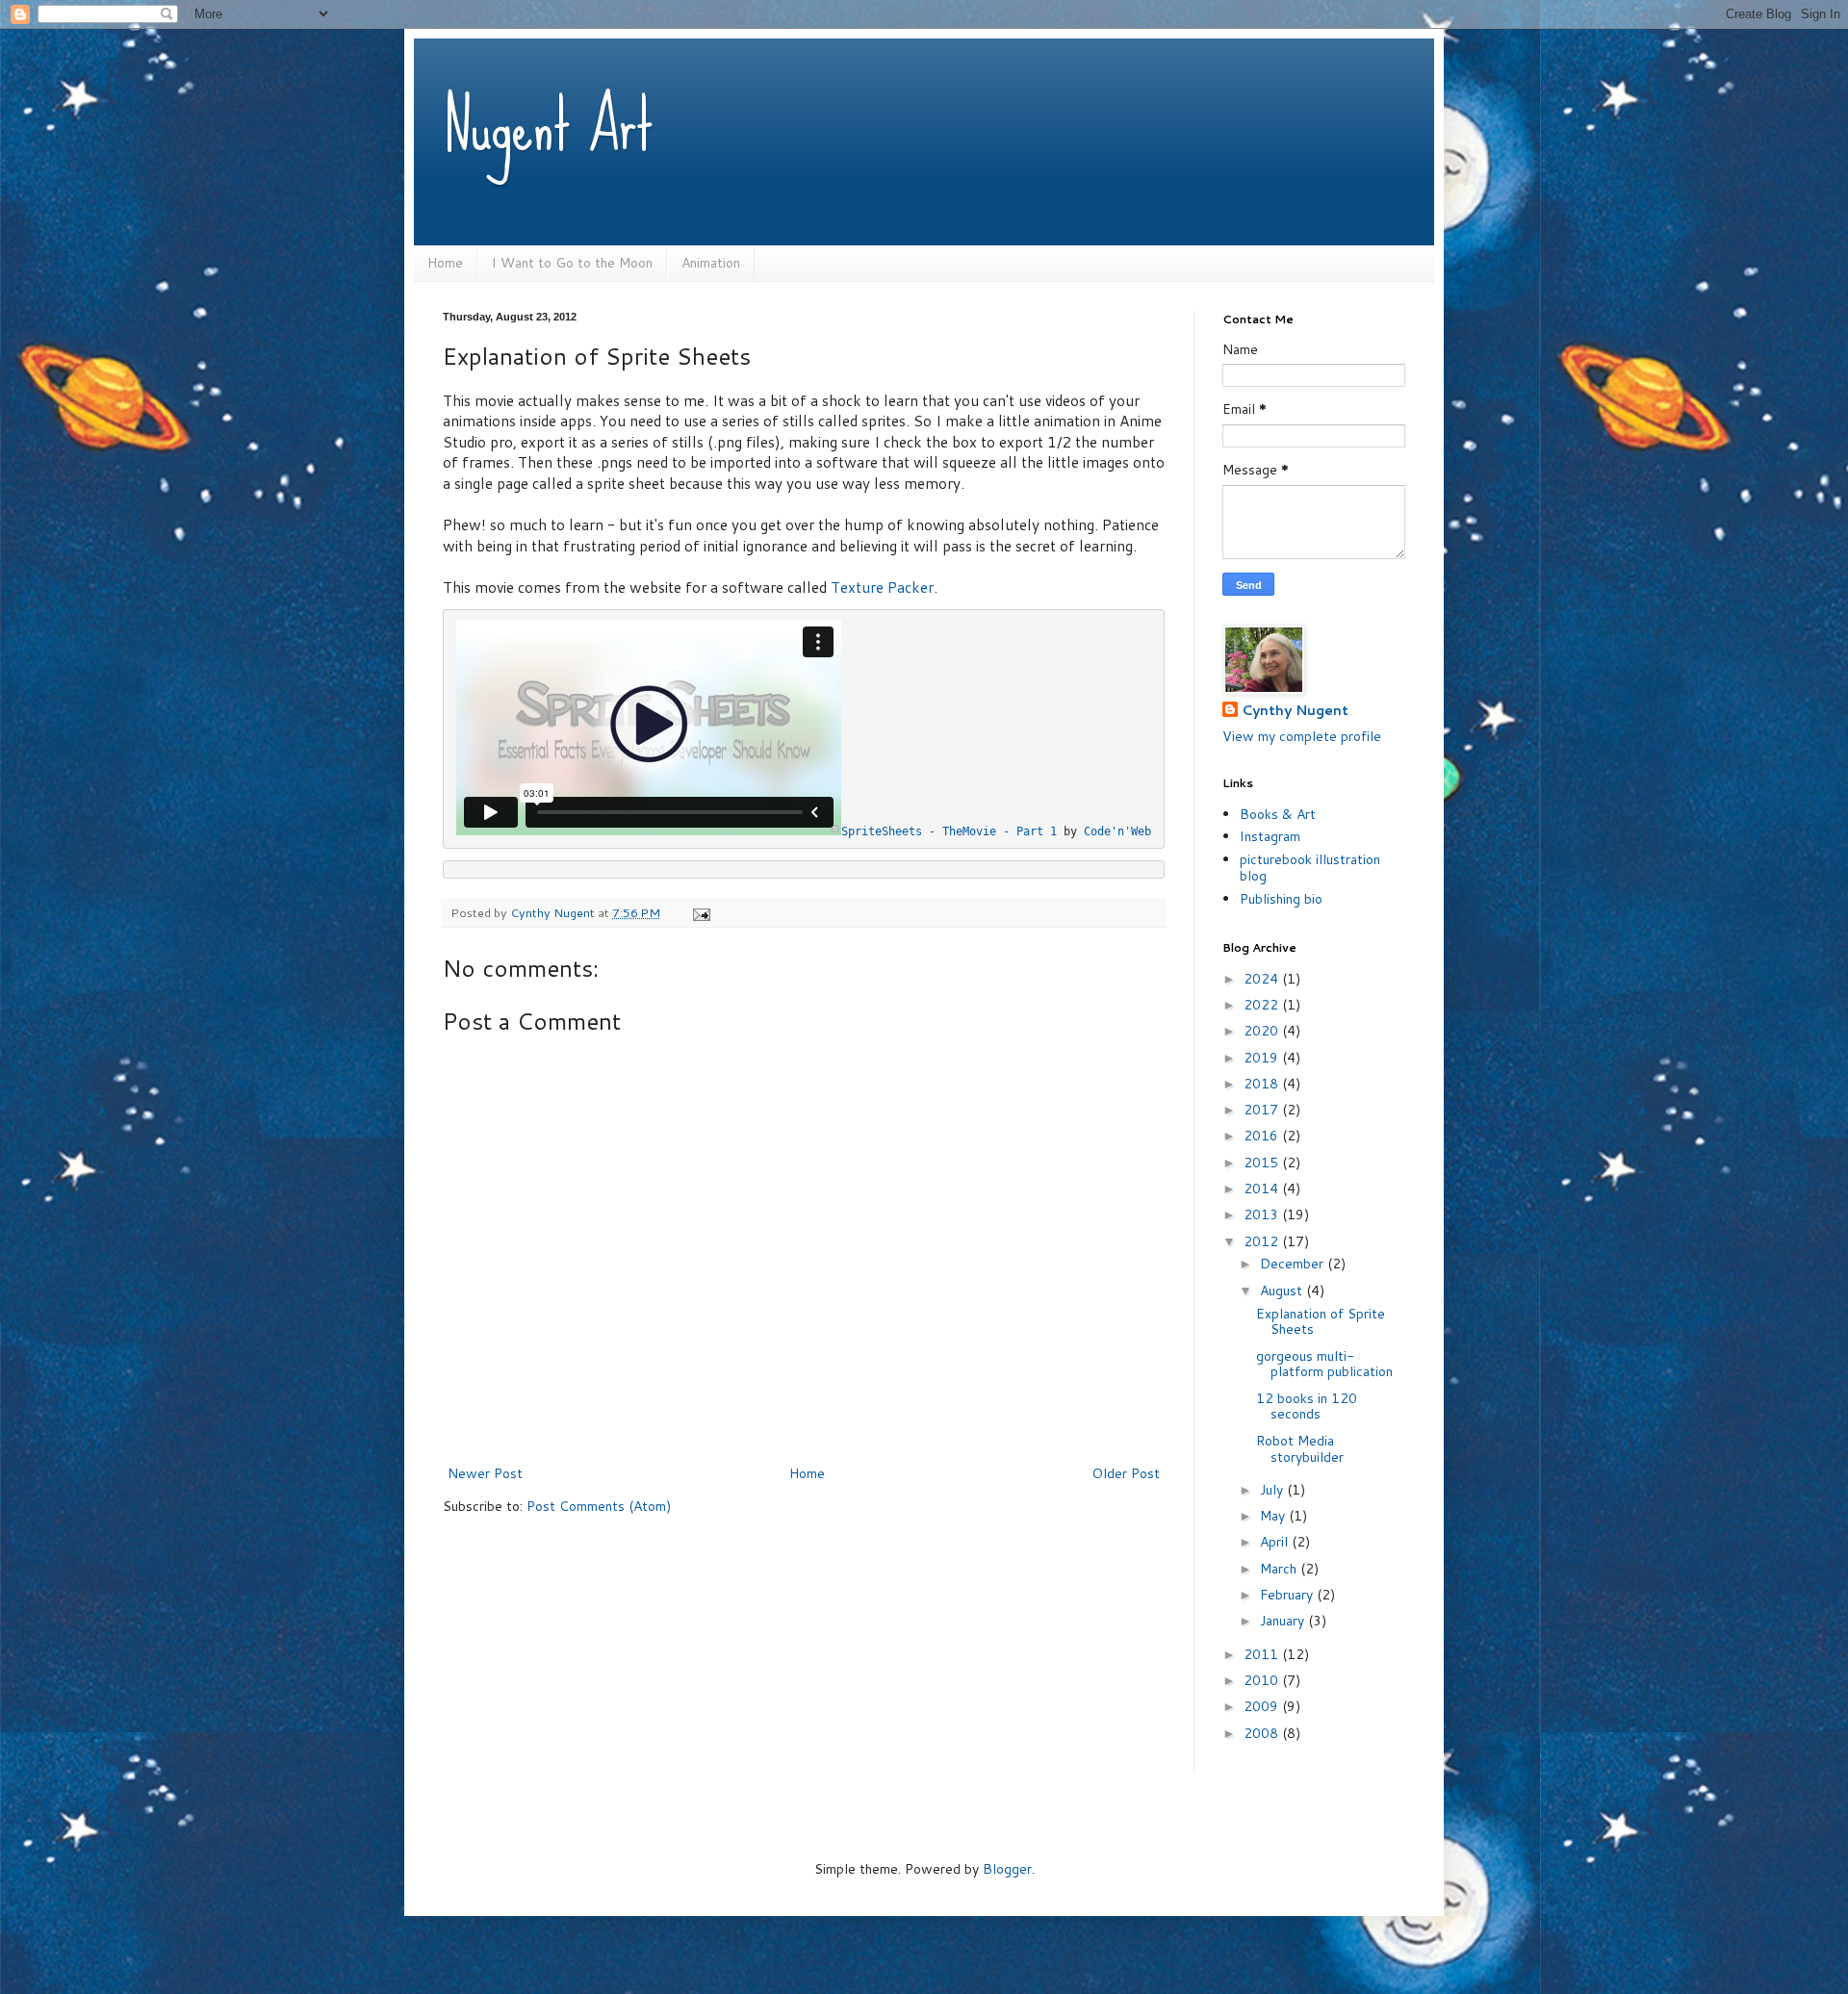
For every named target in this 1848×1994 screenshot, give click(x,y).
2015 (1263, 1163)
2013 (1263, 1214)
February (1288, 1595)
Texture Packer (882, 587)
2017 (1263, 1110)
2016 (1263, 1136)
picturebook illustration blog (1310, 868)
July (1273, 1490)
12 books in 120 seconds (1307, 1406)
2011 (1263, 1654)
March (1280, 1569)
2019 (1263, 1058)
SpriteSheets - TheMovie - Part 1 (949, 831)
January (1284, 1621)
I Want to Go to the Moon (572, 263)
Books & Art (1278, 814)
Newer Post (485, 1473)
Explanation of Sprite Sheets (1321, 1322)
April (1276, 1542)
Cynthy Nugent (1295, 711)
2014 (1263, 1189)
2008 (1263, 1733)
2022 (1263, 1005)
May (1274, 1516)
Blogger (1007, 1869)
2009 (1263, 1706)
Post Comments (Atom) (599, 1506)
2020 (1263, 1031)
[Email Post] (700, 912)
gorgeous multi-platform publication (1324, 1364)
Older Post (1126, 1473)
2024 (1263, 979)
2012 (1263, 1241)
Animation (711, 263)
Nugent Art (548, 125)
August (1283, 1291)
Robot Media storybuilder (1300, 1449)
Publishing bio (1281, 899)
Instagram (1270, 836)
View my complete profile (1302, 736)
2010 (1263, 1680)
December (1294, 1264)
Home (445, 263)
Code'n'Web (1117, 831)
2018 (1263, 1084)
